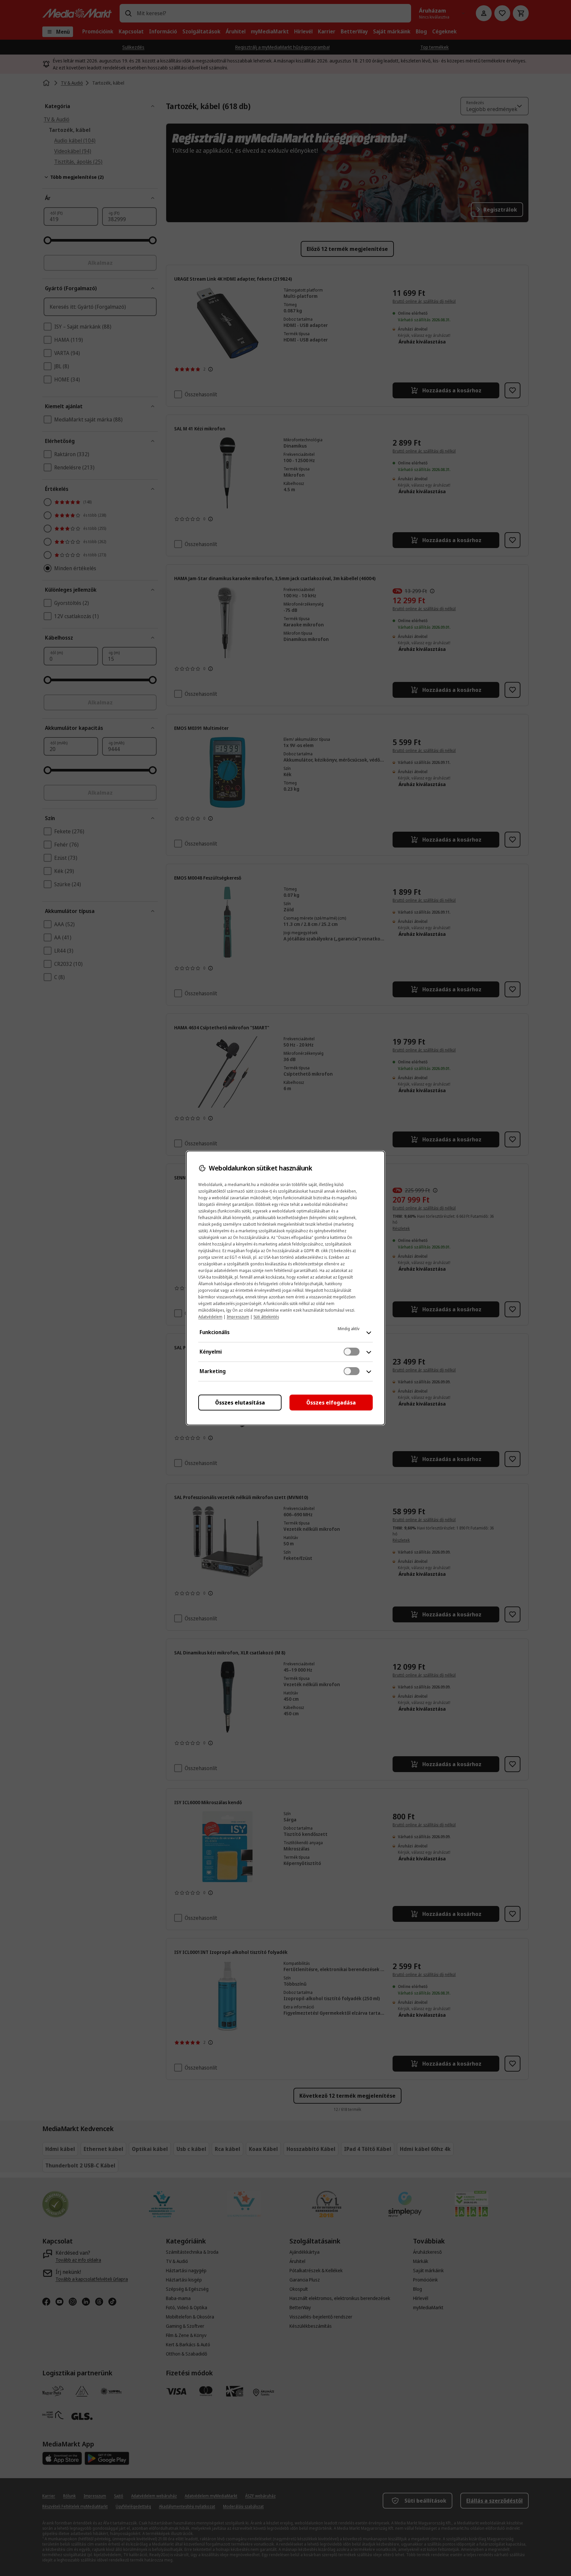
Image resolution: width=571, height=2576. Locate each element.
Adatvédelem (210, 1317)
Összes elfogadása (331, 1403)
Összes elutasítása (240, 1403)
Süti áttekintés (266, 1317)
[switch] (352, 1352)
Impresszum (238, 1317)
